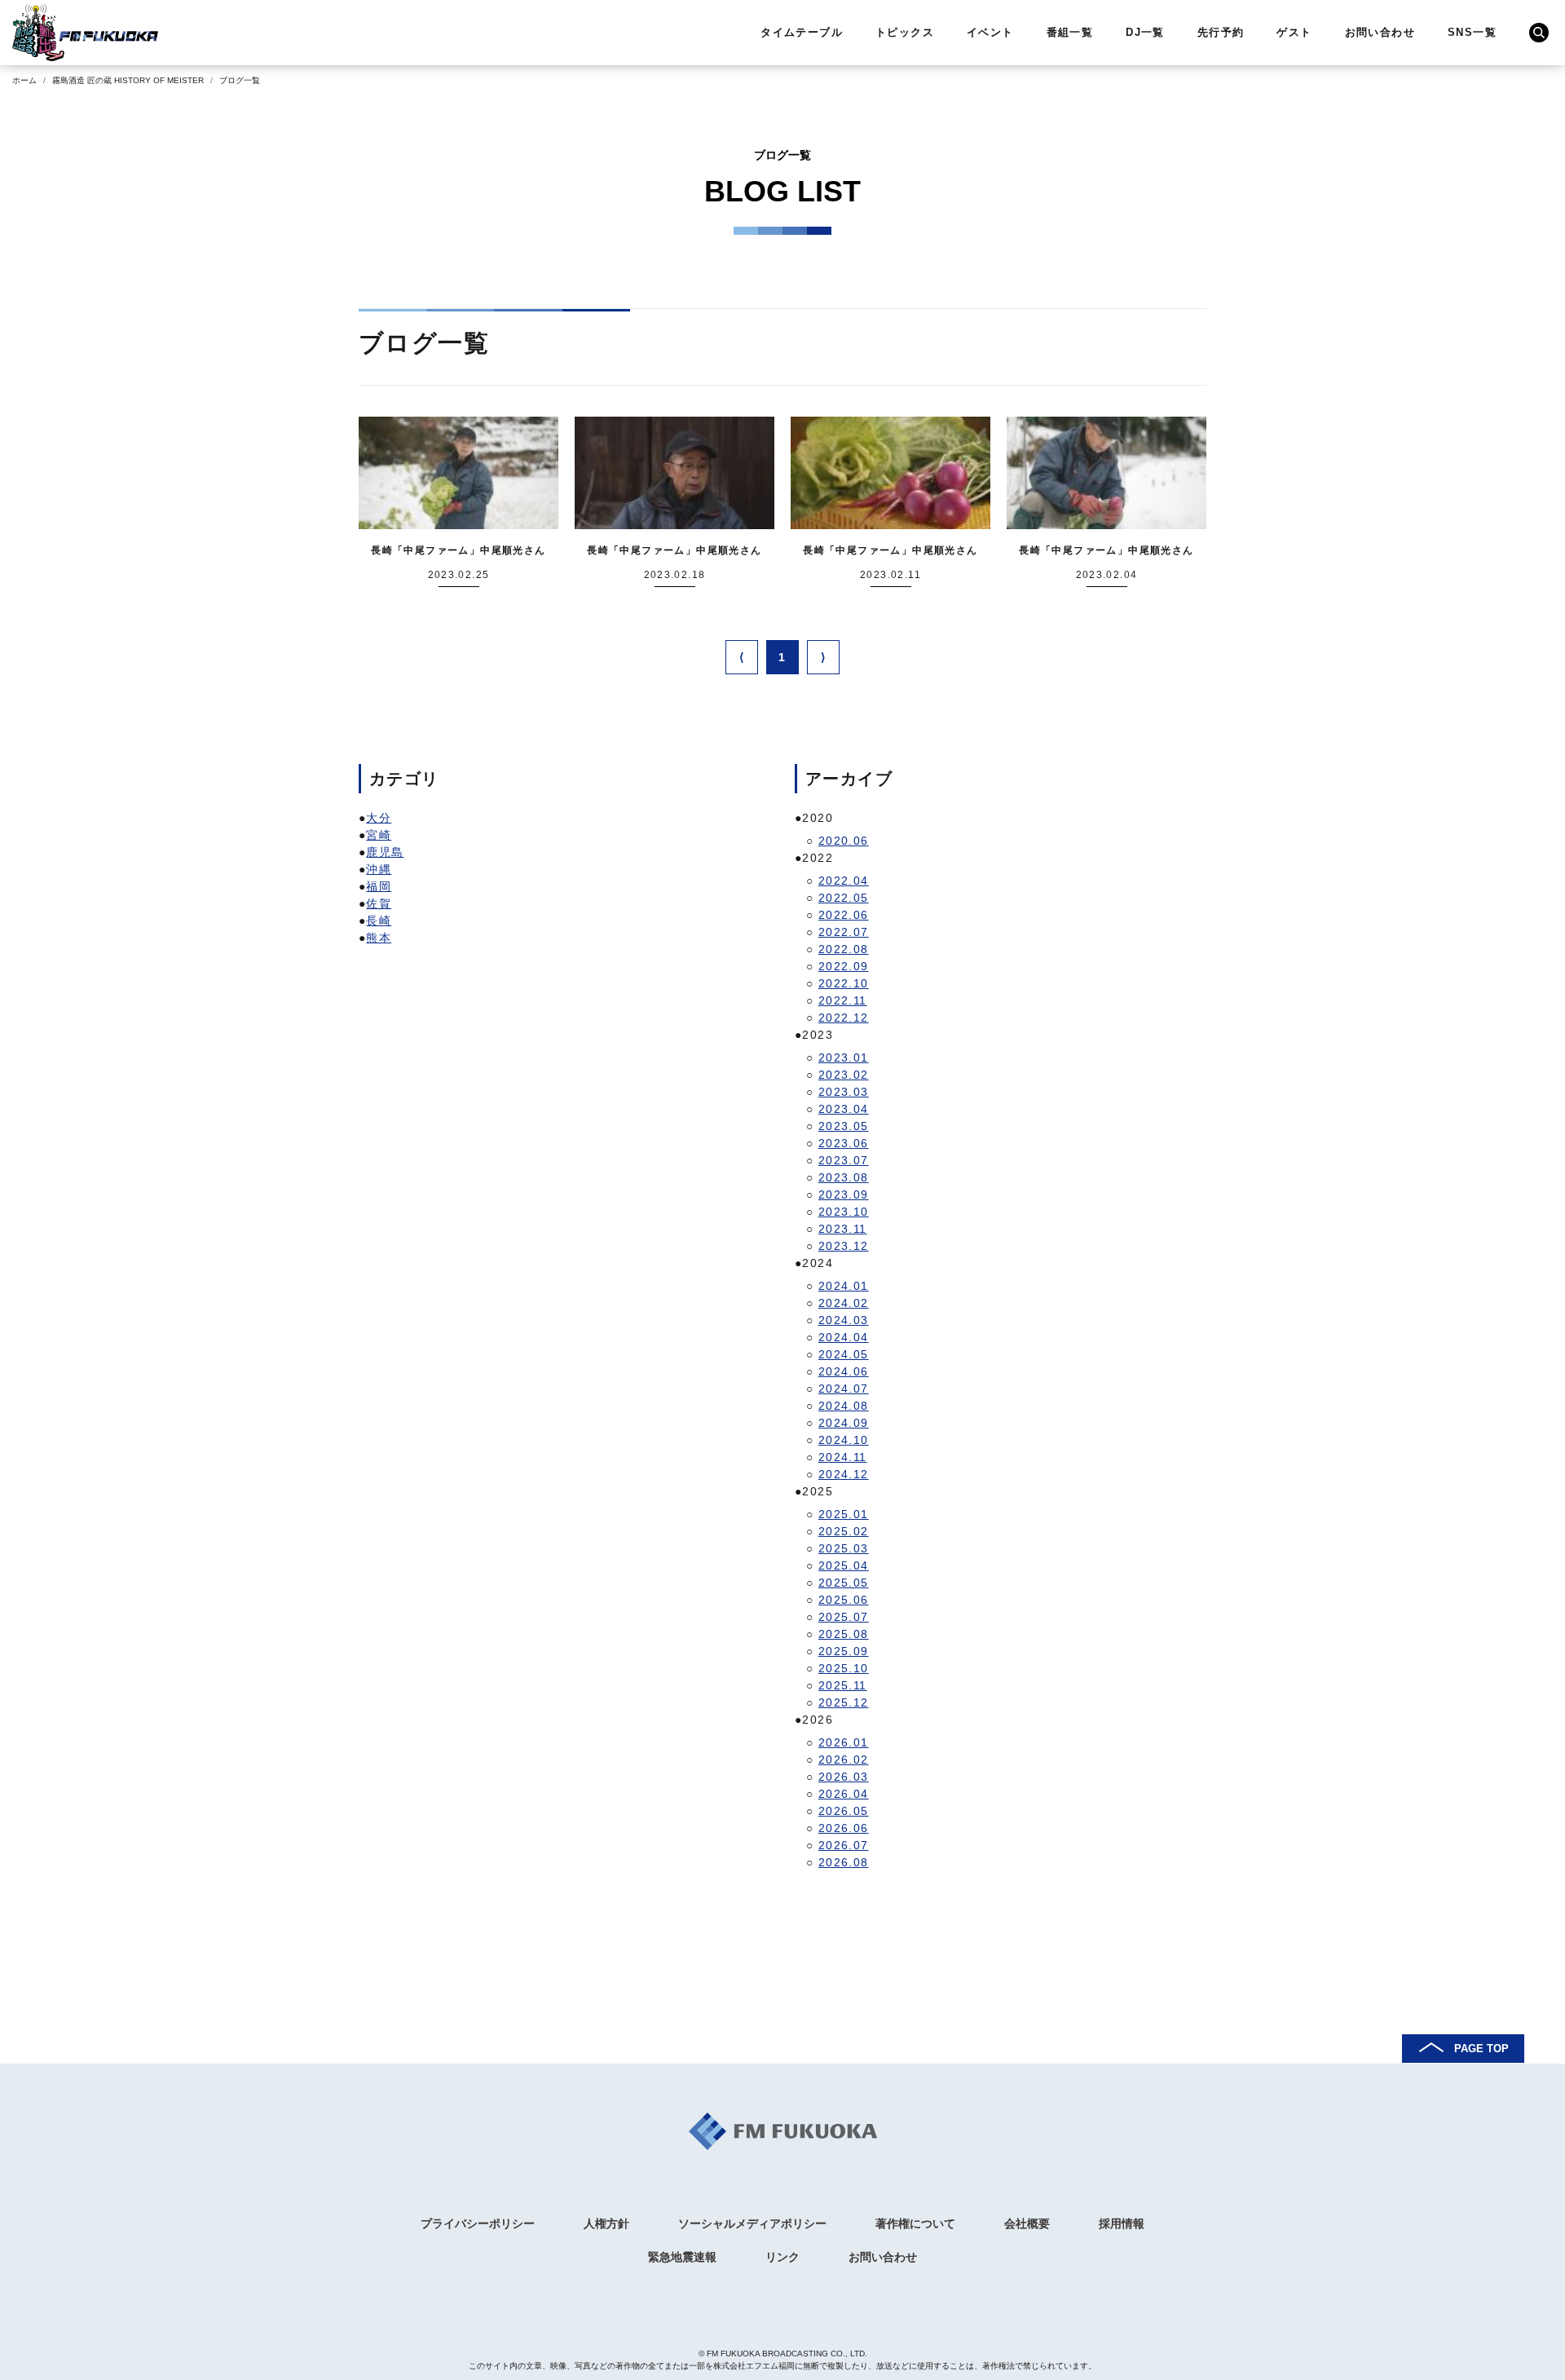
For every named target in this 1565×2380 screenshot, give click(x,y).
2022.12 (844, 1018)
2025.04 (844, 1565)
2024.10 (844, 1440)
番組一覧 (1070, 32)
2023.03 (844, 1092)
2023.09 (844, 1194)
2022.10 (844, 983)
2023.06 (844, 1143)
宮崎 (379, 835)
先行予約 (1221, 32)
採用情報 (1122, 2223)
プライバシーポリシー (478, 2223)
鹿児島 (385, 852)
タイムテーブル (802, 32)
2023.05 (844, 1126)
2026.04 (844, 1794)
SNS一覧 (1472, 32)
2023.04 (844, 1109)
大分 (379, 818)
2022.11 (843, 1000)
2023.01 (844, 1058)
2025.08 (844, 1634)
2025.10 (844, 1668)
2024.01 (844, 1286)
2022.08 (844, 949)
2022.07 (844, 932)
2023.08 (844, 1177)
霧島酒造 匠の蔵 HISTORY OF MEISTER (128, 80)
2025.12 (844, 1702)
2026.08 (844, 1862)
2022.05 (844, 898)
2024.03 (844, 1320)
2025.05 (844, 1583)
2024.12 (844, 1474)
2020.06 (844, 841)
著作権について (915, 2223)
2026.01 (844, 1742)
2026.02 (844, 1760)
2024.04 (844, 1337)
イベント (990, 32)
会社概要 (1027, 2223)
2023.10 (844, 1212)
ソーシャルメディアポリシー (752, 2223)
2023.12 (844, 1246)
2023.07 (844, 1160)
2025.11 (843, 1685)
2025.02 (844, 1531)
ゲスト (1294, 32)
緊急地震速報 (682, 2257)
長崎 (379, 921)
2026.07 (844, 1845)
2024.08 (844, 1406)
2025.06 (844, 1600)
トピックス (905, 32)
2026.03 (844, 1777)
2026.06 (844, 1828)
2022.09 (844, 966)
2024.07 (844, 1389)
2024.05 (844, 1354)
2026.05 (844, 1811)
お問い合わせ (1380, 32)
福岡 (379, 886)
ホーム (24, 80)
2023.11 (843, 1229)
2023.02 (844, 1075)
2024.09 (844, 1423)
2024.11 (843, 1457)
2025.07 (844, 1617)
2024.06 (844, 1371)
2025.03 (844, 1548)
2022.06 (844, 915)
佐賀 (379, 903)
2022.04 (844, 881)
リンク (782, 2257)
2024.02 (844, 1303)
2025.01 (844, 1514)
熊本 (379, 938)
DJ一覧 (1145, 32)
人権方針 (606, 2223)
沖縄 (379, 869)
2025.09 (844, 1651)
